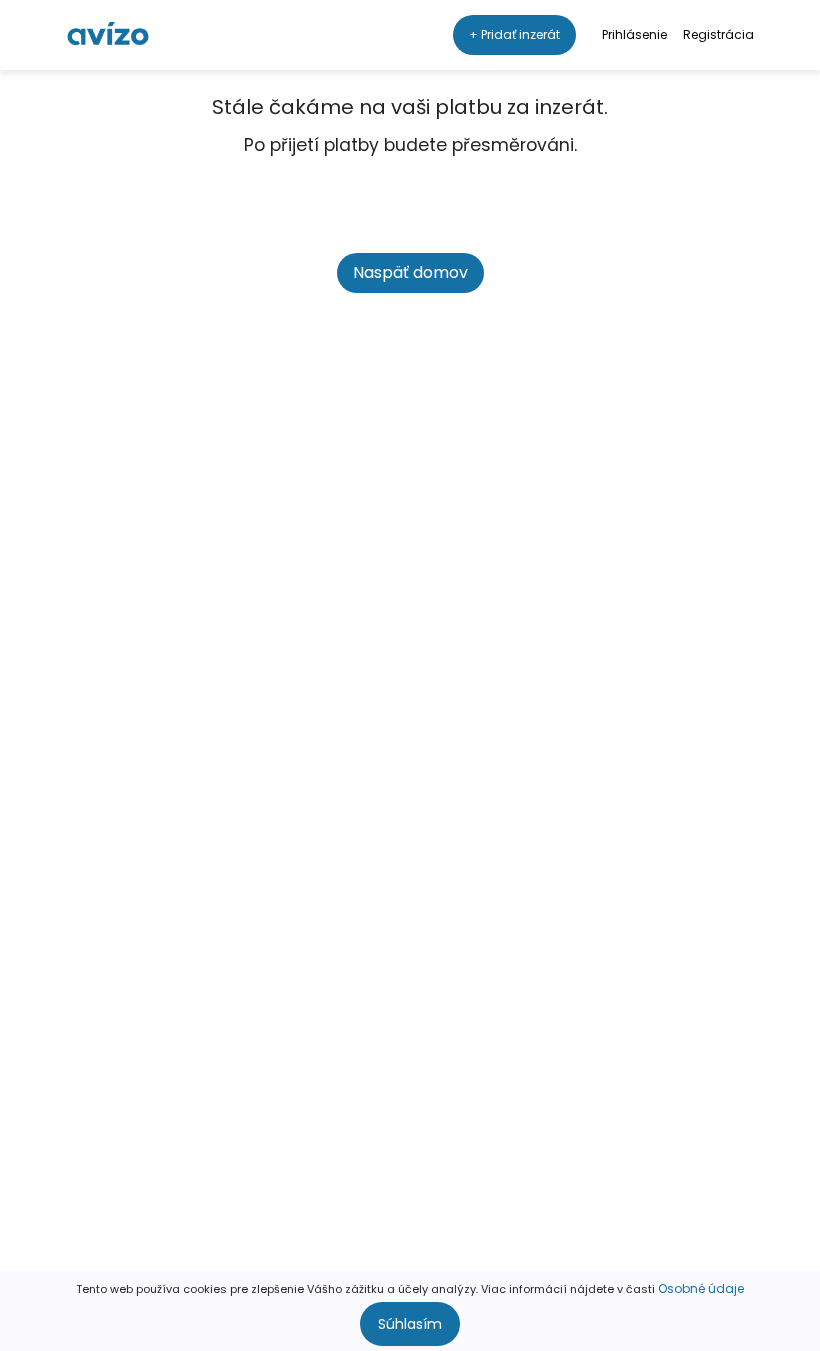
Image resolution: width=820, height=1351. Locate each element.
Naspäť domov (410, 272)
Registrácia (718, 34)
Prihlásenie (634, 34)
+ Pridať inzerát (514, 34)
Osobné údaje (701, 1288)
